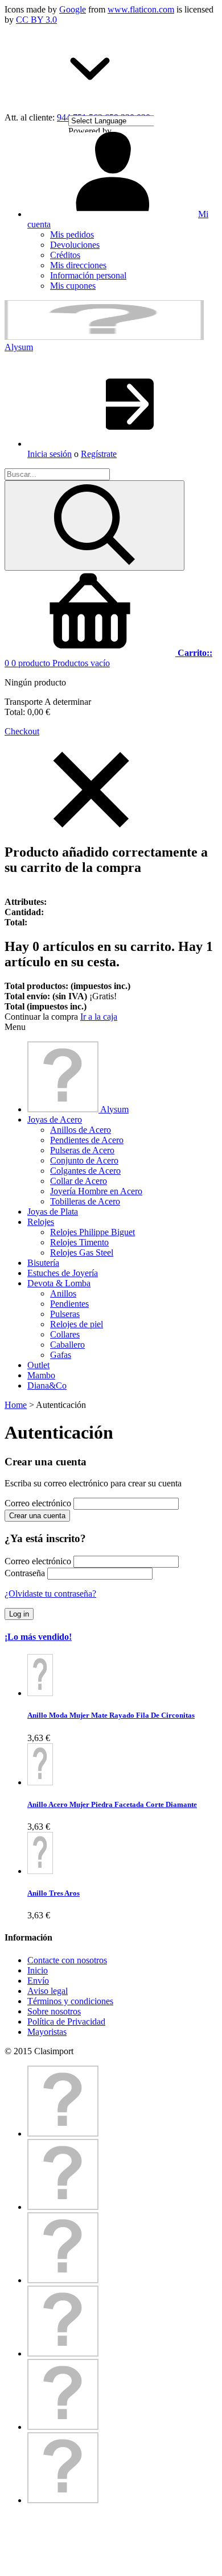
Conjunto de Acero (84, 1160)
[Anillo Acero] (40, 1693)
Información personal (88, 275)
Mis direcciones (78, 265)
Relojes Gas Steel (82, 1252)
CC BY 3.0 (36, 20)
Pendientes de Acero (87, 1140)
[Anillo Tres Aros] (40, 1871)
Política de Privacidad (66, 2022)
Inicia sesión (50, 454)
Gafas (61, 1355)
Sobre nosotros (54, 2011)
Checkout (22, 731)
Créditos (65, 255)
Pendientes (69, 1304)
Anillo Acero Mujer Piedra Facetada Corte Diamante (112, 1804)
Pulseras (65, 1314)
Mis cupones (73, 286)
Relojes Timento (79, 1242)
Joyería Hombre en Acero (96, 1191)
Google (73, 9)
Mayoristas (47, 2032)
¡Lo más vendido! (38, 1637)
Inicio (38, 1970)
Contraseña (25, 1573)
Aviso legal (48, 1991)
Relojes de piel (77, 1324)
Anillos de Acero (81, 1130)
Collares (65, 1334)
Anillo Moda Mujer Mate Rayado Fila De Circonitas (111, 1715)
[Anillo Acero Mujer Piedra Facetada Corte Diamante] (40, 1782)
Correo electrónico (38, 1503)
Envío (38, 1981)
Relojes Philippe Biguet (92, 1232)
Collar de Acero (79, 1181)
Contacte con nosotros (67, 1960)
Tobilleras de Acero (85, 1201)
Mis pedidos (72, 234)
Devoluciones (75, 245)
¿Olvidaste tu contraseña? (50, 1594)
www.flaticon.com (141, 9)
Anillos (63, 1293)
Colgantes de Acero (85, 1171)
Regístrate (99, 454)
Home (16, 1405)
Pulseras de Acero (82, 1150)
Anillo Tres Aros (54, 1893)
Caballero (67, 1345)
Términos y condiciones (70, 2001)
